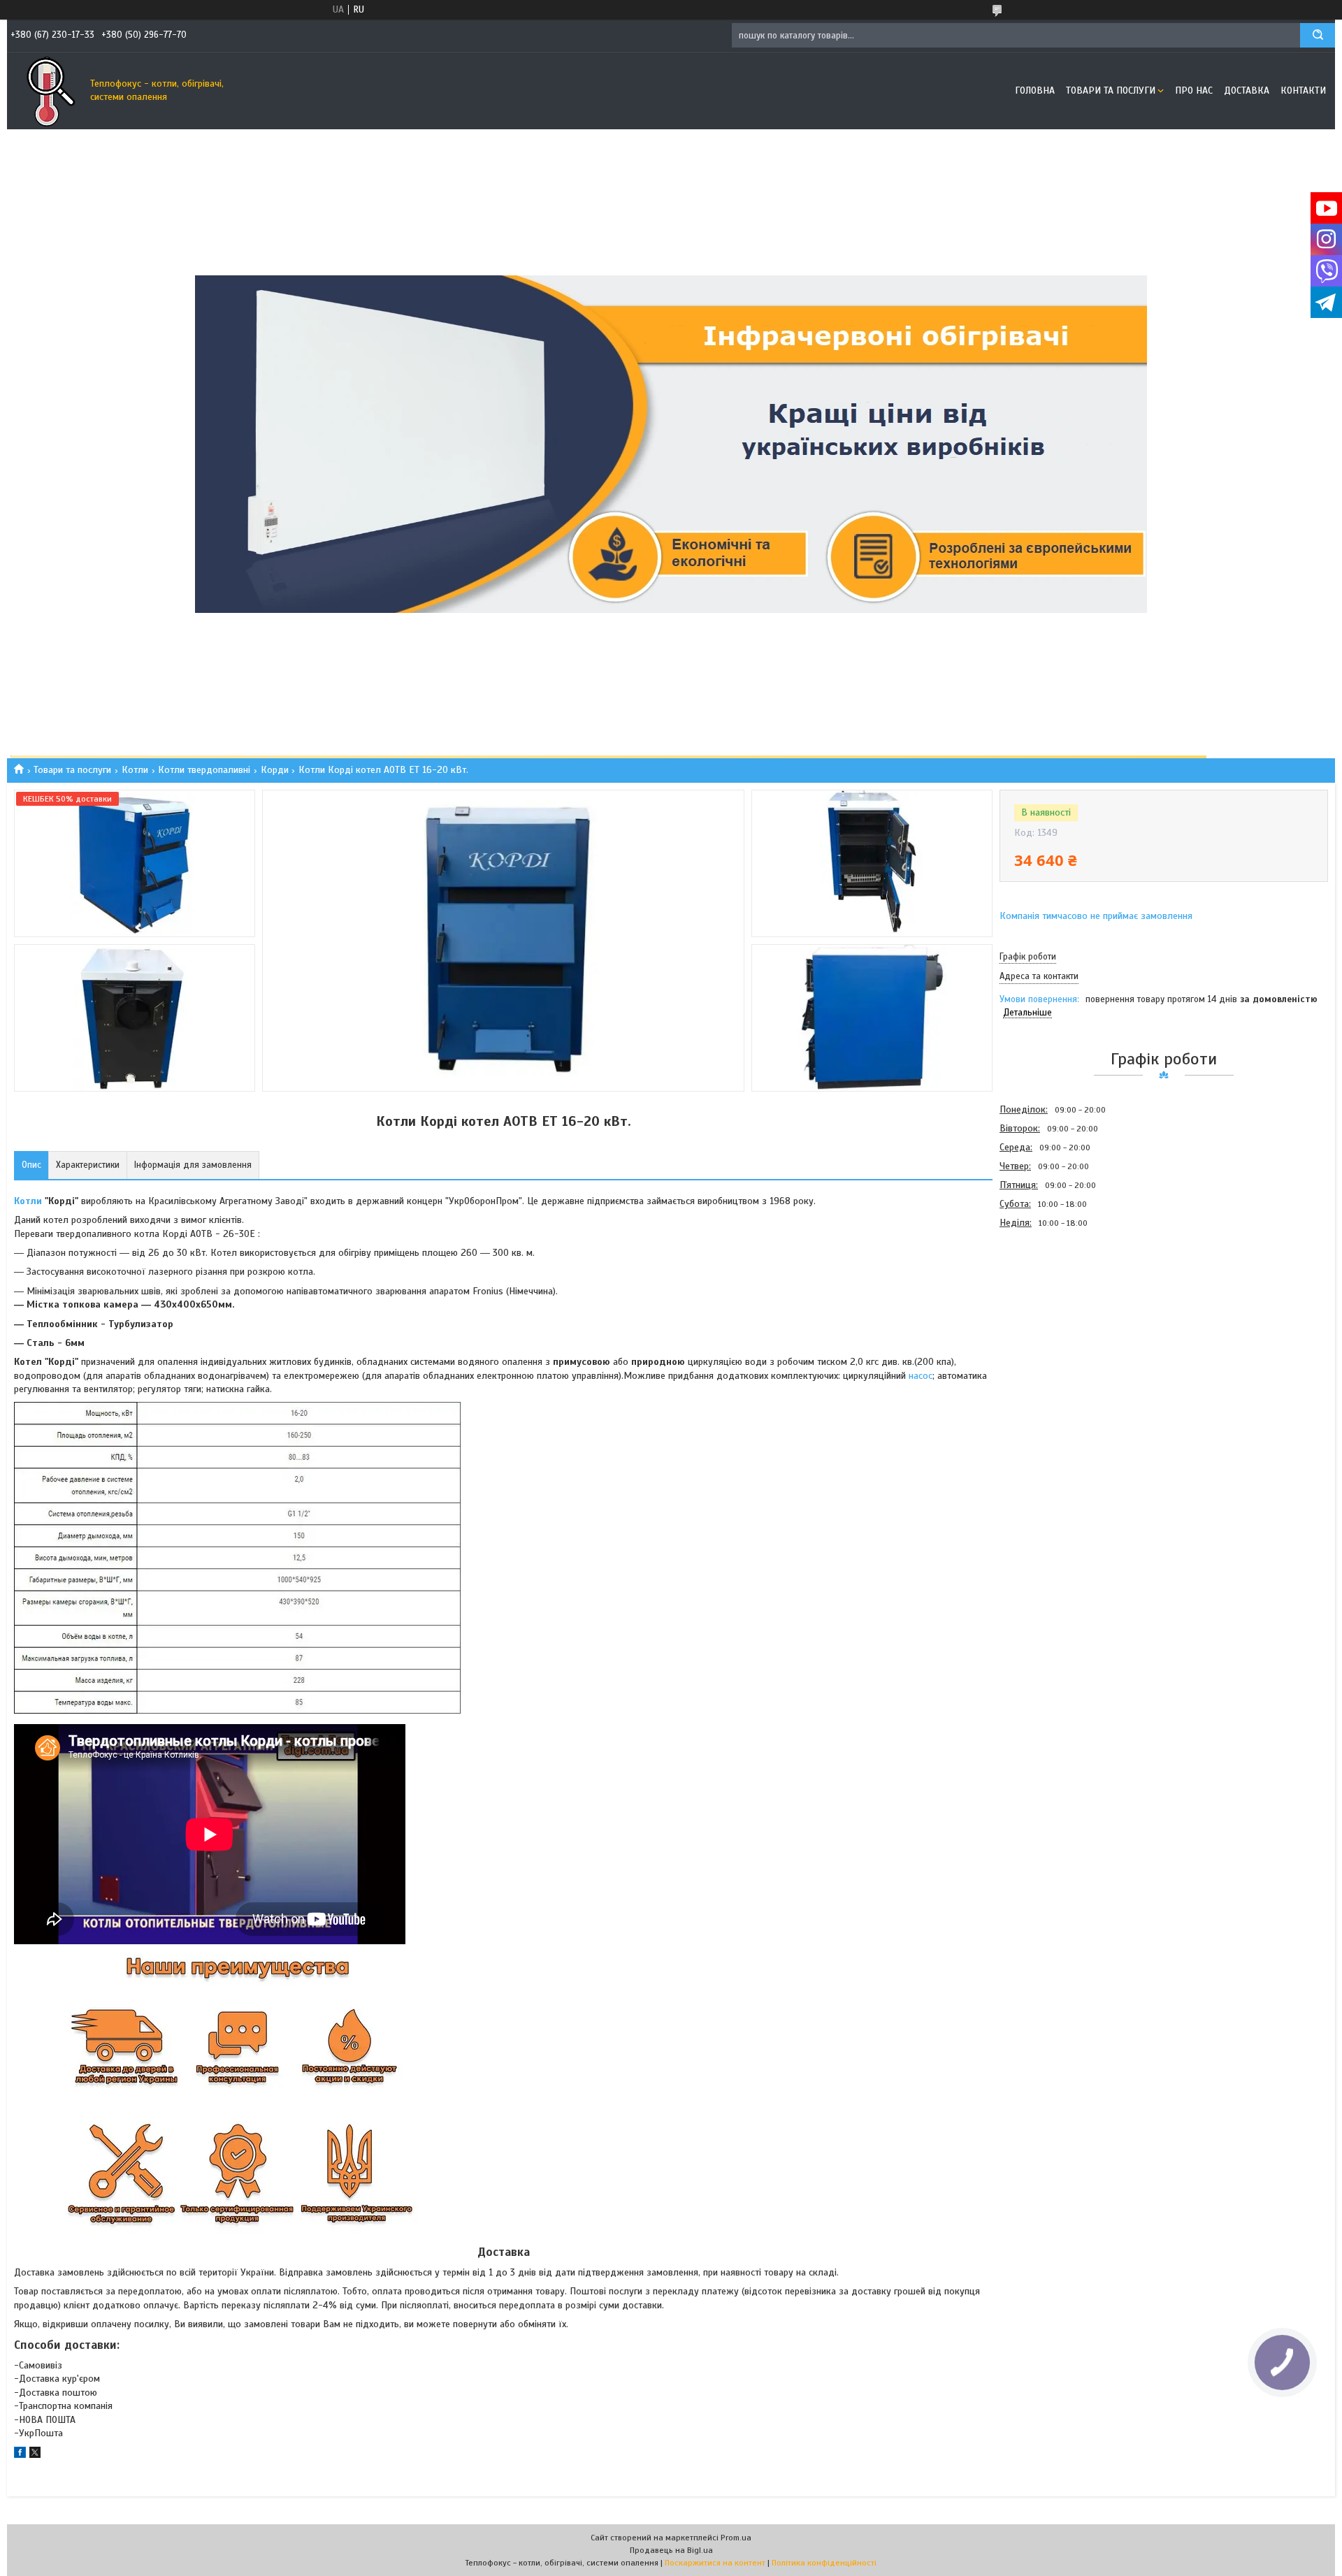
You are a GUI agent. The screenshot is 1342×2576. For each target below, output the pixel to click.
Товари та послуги (1111, 91)
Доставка (1247, 91)
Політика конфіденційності (824, 2563)
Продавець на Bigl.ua (671, 2550)
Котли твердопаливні (204, 770)
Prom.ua (736, 2538)
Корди (275, 770)
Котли (135, 770)
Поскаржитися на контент (715, 2563)
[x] (35, 2455)
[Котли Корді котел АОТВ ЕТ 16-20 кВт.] (1049, 1308)
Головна (1035, 91)
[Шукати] (1318, 35)
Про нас (1194, 91)
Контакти (1303, 91)
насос (921, 1376)
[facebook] (20, 2455)
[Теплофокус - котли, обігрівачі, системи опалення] (45, 91)
